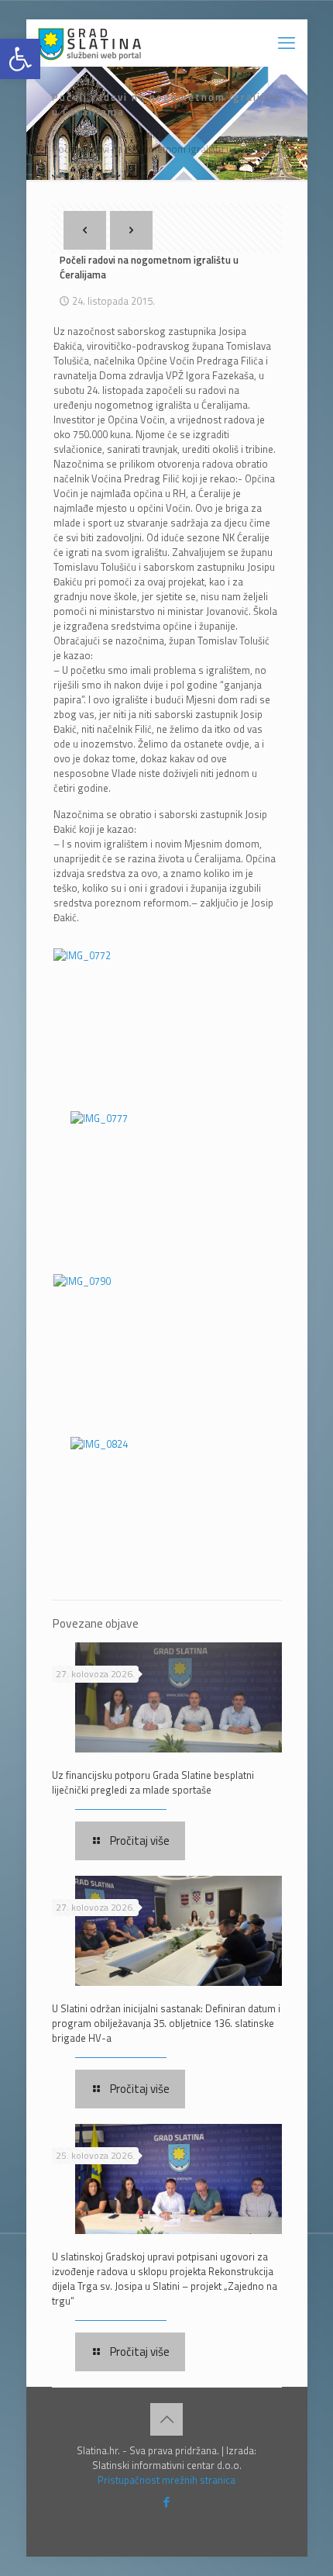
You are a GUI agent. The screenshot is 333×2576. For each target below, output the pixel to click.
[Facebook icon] (167, 2502)
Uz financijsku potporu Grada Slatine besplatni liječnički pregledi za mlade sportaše (153, 1782)
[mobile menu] (287, 43)
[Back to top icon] (166, 2419)
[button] (20, 59)
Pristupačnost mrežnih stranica (166, 2480)
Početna (70, 134)
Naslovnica (141, 134)
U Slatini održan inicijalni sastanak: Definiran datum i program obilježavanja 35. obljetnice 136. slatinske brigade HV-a (166, 2023)
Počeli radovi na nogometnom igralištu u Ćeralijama (166, 149)
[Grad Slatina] (89, 43)
